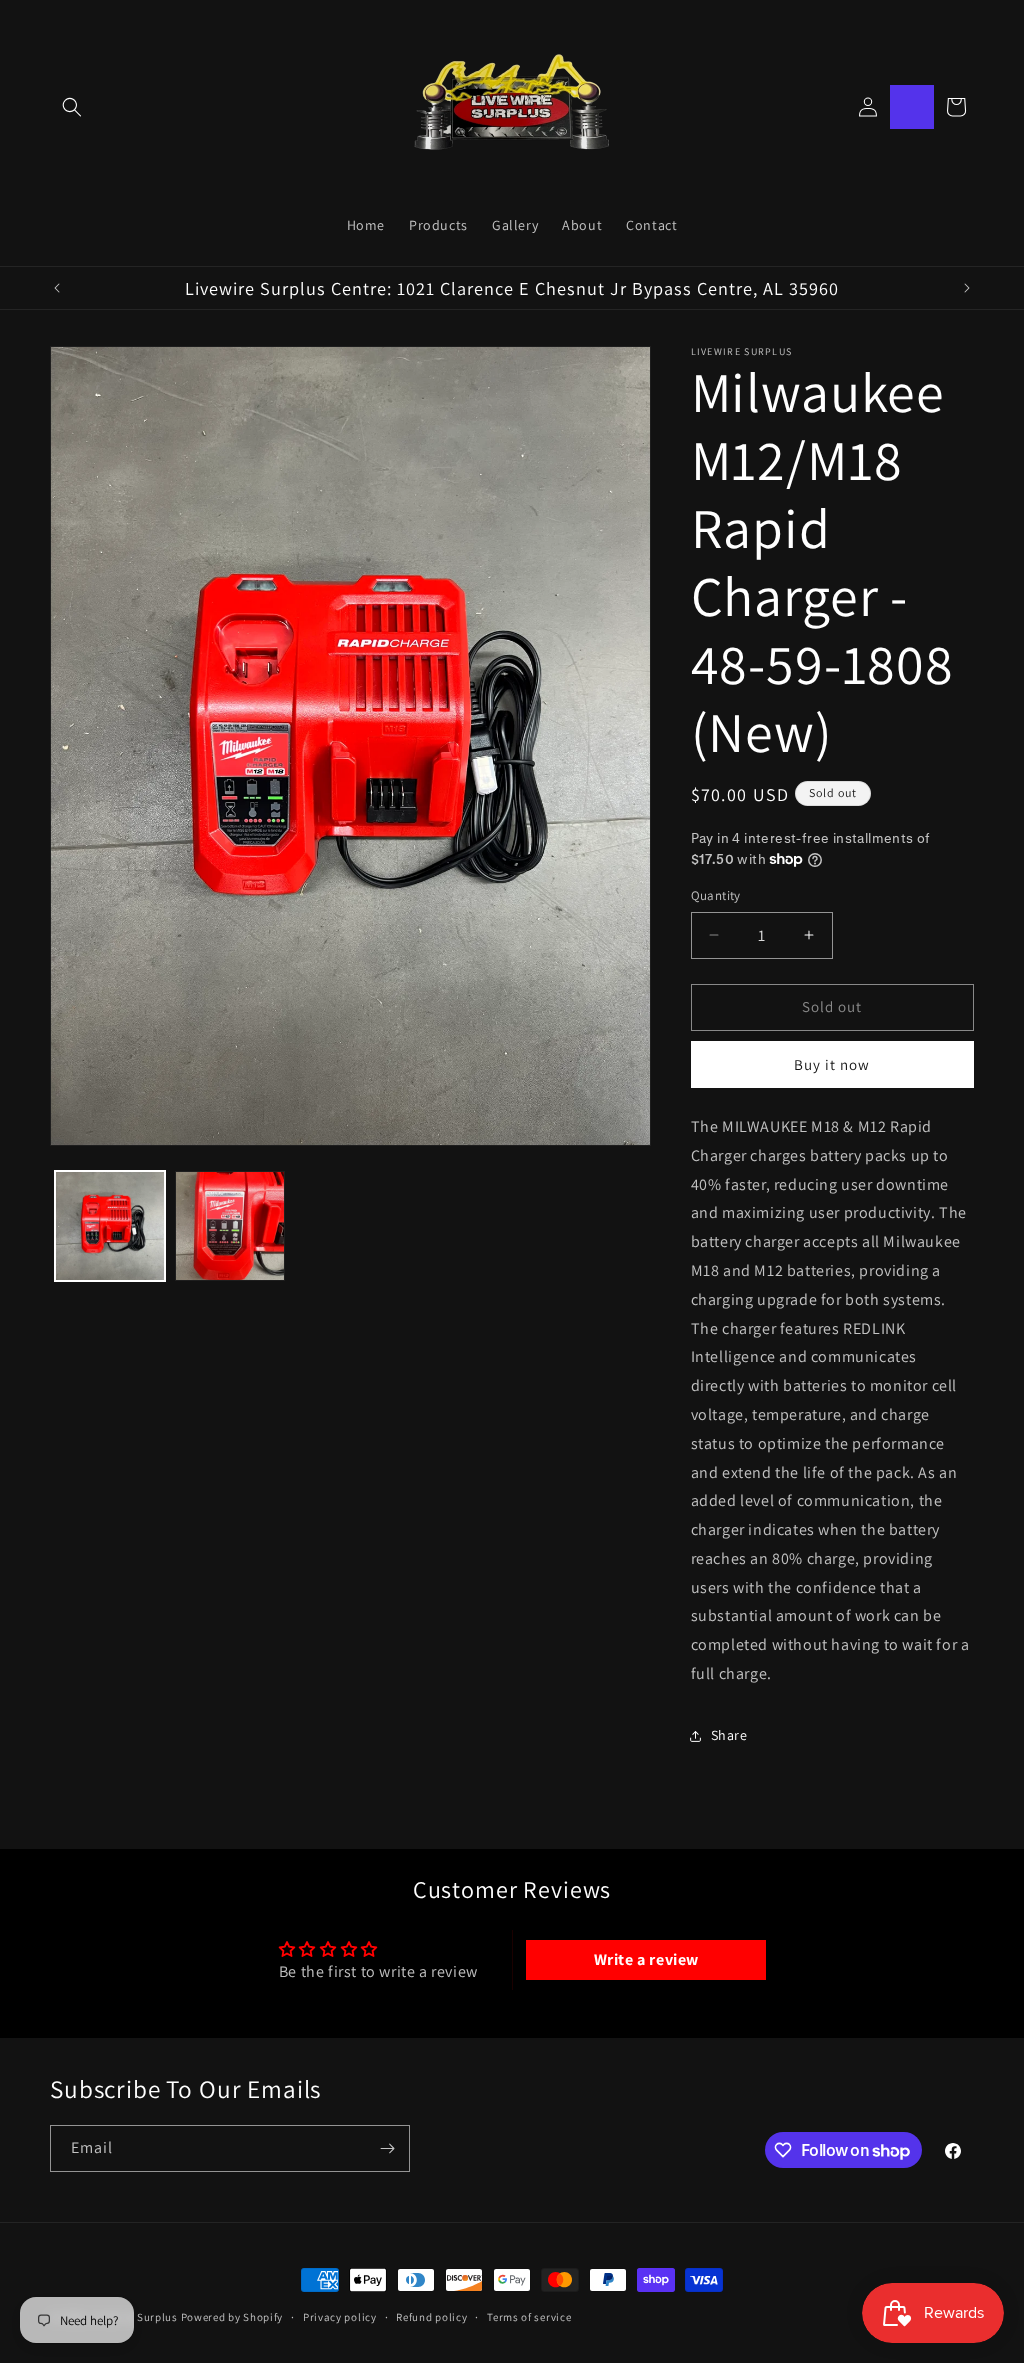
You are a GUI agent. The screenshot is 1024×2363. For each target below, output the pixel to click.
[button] (72, 107)
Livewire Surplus (136, 2317)
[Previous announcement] (57, 288)
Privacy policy (340, 2317)
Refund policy (431, 2317)
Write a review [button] (646, 1959)
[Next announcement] (967, 288)
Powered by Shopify (232, 2317)
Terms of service (529, 2317)
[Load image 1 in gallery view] (110, 1226)
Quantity (716, 895)
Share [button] (729, 1735)
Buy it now (832, 1064)
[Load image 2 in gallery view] (230, 1226)
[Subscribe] (387, 2148)
